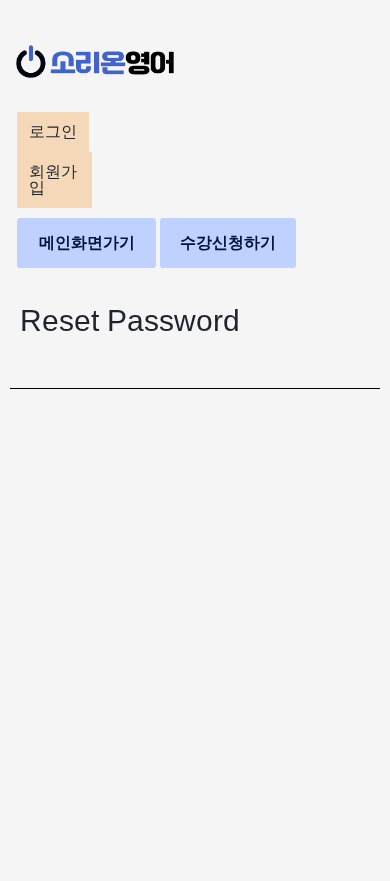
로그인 (53, 131)
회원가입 (53, 179)
